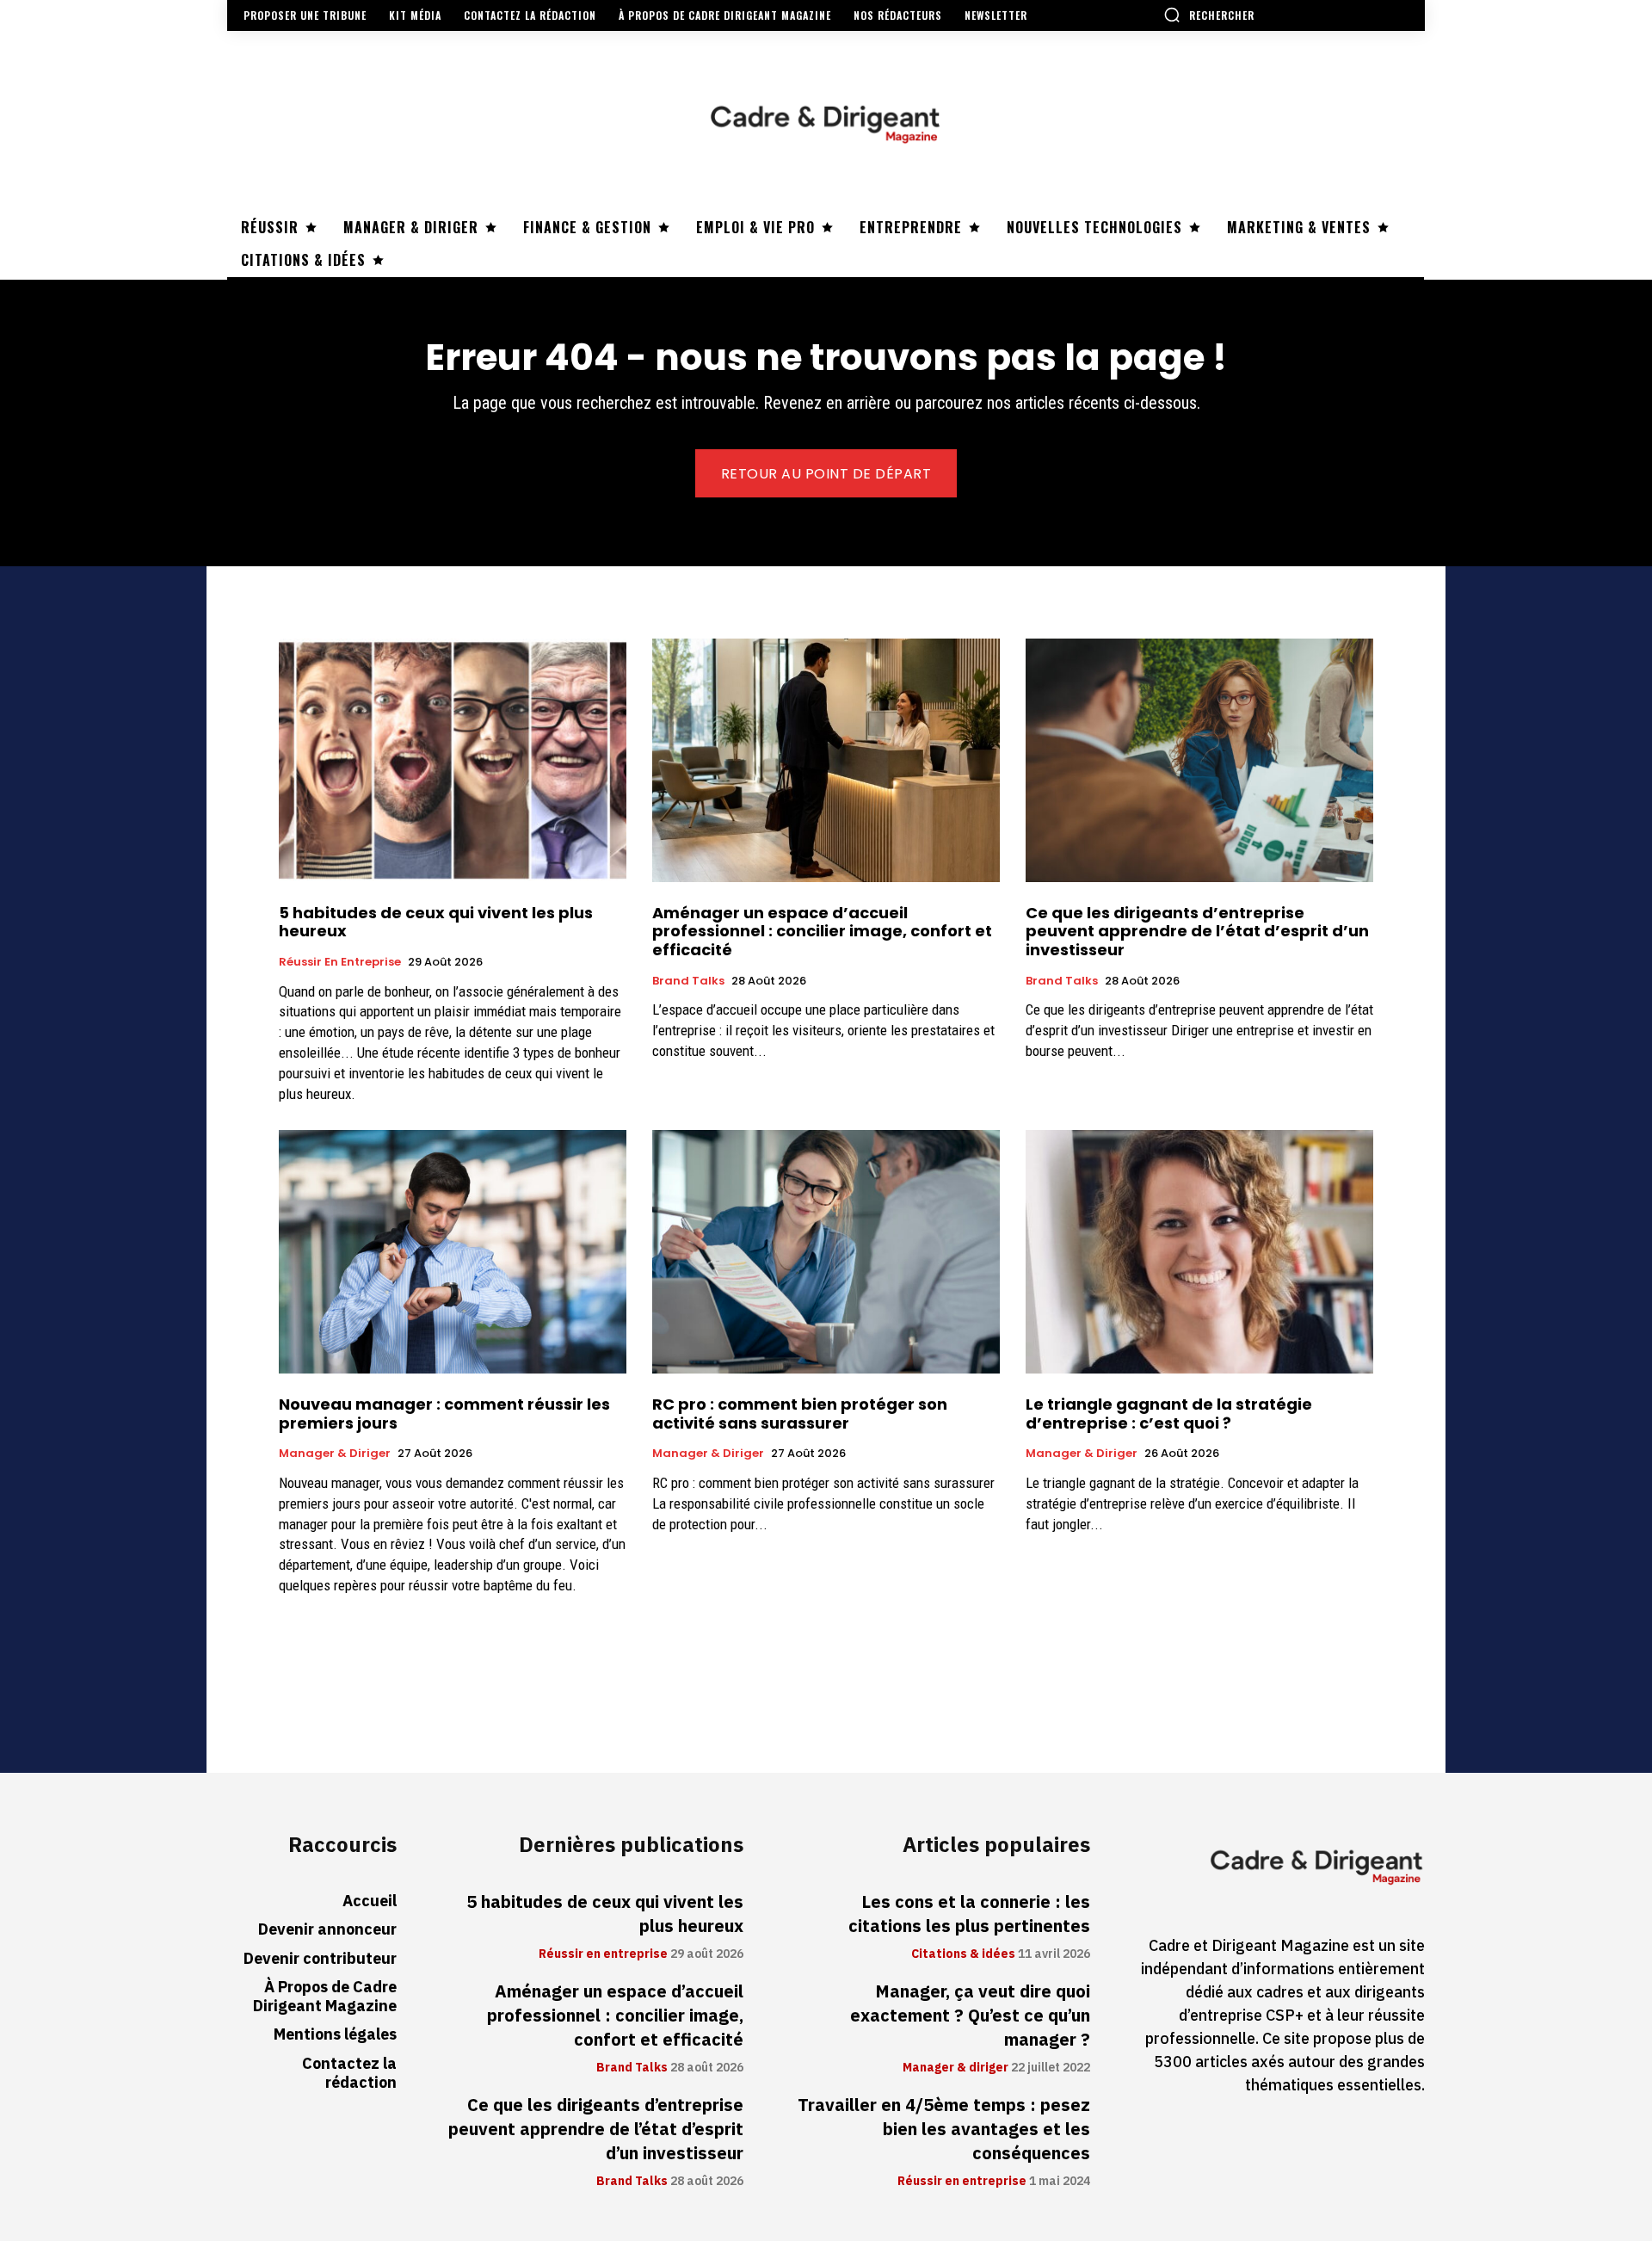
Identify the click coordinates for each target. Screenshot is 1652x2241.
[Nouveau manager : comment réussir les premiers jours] (453, 1252)
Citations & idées (963, 1954)
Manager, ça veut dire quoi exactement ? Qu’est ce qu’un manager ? (970, 2016)
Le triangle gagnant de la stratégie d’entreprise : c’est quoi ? (1169, 1414)
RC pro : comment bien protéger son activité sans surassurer (800, 1414)
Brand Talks (688, 981)
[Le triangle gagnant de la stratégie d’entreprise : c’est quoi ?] (1199, 1252)
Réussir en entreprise (340, 962)
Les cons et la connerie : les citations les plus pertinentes (969, 1914)
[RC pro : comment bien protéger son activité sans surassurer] (826, 1252)
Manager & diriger (335, 1454)
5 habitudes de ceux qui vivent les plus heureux (436, 922)
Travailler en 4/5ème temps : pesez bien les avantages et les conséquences (944, 2129)
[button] (1209, 15)
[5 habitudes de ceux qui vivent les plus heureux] (453, 760)
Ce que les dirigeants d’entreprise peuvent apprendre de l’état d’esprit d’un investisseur (1197, 931)
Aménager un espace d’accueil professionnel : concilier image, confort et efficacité (822, 931)
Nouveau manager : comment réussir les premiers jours (444, 1414)
